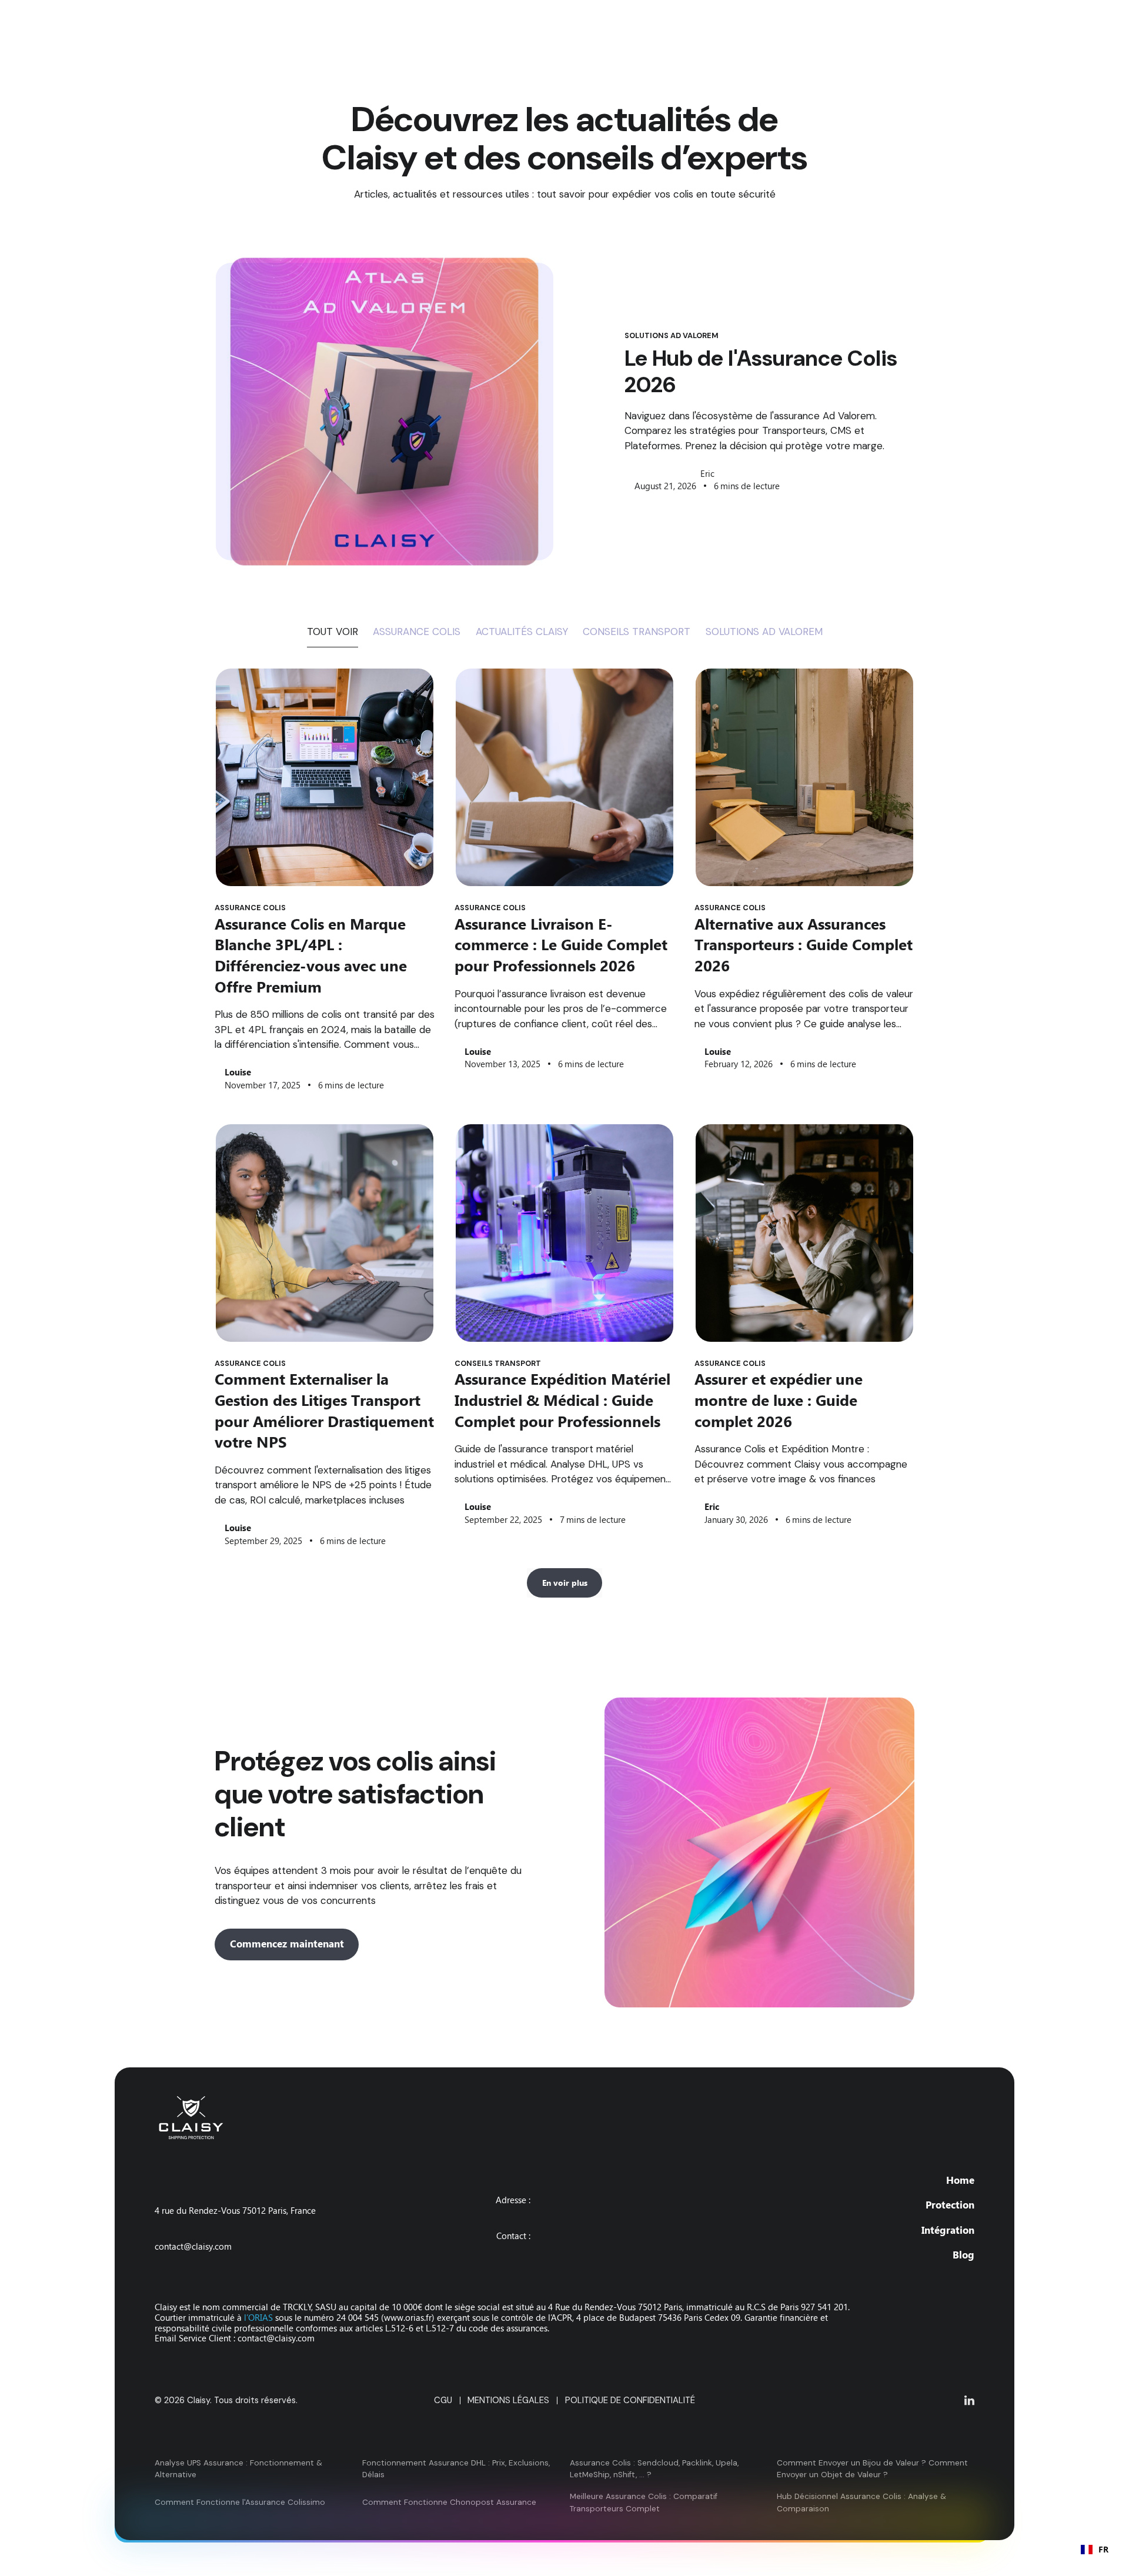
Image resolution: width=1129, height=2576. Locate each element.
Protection (950, 2205)
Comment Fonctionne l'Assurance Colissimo (240, 2502)
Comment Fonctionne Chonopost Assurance (449, 2502)
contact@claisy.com (193, 2247)
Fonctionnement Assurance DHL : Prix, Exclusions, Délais (456, 2469)
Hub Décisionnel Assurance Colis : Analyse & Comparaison (861, 2502)
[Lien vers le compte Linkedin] (969, 2400)
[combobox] (1095, 2550)
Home (960, 2180)
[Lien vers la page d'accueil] (513, 2118)
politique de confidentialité (630, 2400)
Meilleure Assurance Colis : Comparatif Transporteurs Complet (644, 2502)
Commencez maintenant (287, 1944)
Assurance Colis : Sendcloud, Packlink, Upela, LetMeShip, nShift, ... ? (654, 2469)
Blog (963, 2255)
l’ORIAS (260, 2318)
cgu (443, 2400)
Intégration (948, 2230)
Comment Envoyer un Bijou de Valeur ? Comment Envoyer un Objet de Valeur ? (872, 2469)
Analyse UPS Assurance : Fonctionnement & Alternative (238, 2469)
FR (1103, 2549)
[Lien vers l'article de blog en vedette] (385, 412)
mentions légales (508, 2400)
